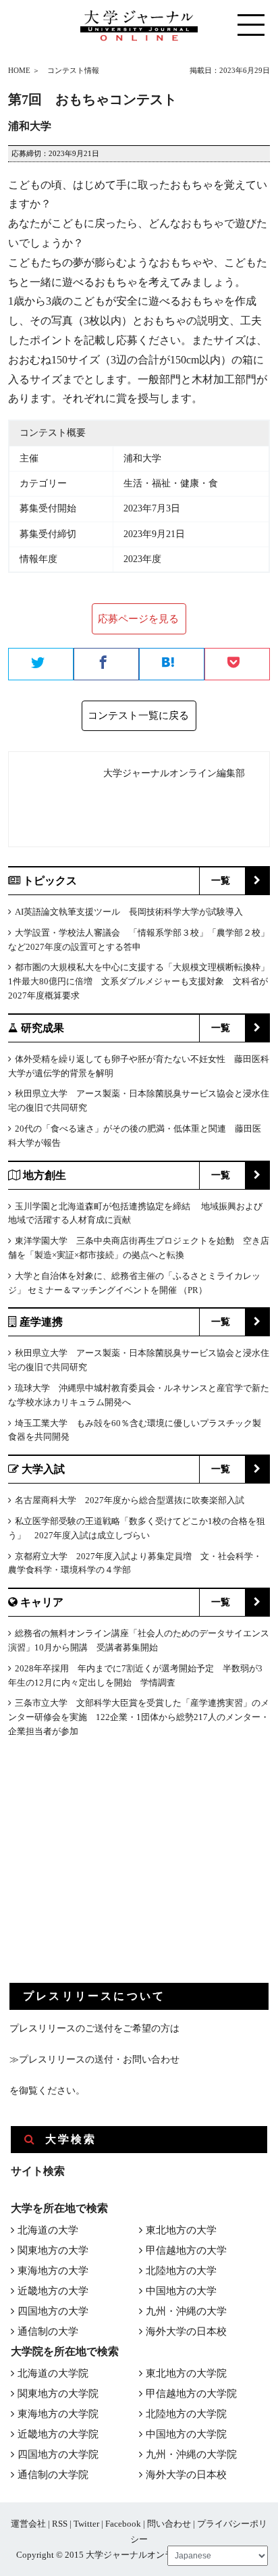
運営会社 (28, 2524)
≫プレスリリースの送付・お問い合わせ (94, 2060)
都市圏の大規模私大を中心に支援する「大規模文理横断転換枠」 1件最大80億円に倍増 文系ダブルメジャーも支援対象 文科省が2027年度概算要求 (143, 981)
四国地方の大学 (53, 2311)
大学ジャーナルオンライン (138, 2555)
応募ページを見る (138, 619)
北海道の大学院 (53, 2373)
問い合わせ (169, 2524)
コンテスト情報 (73, 70)
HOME (19, 70)
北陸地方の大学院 (186, 2414)
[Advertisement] (111, 1871)
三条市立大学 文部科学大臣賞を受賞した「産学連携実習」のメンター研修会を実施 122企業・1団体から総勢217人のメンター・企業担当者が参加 (139, 1717)
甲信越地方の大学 (186, 2250)
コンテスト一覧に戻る (138, 715)
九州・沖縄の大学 (186, 2311)
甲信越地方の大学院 (191, 2394)
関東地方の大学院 (58, 2394)
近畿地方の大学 (53, 2291)
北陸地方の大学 (181, 2271)
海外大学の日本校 (186, 2331)
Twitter (86, 2524)
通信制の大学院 (53, 2475)
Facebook (123, 2524)
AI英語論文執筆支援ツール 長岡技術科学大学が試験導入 (129, 912)
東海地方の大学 (53, 2271)
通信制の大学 (48, 2331)
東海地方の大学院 (58, 2414)
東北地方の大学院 (186, 2373)
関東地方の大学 (53, 2250)
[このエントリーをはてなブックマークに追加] (172, 665)
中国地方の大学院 (186, 2434)
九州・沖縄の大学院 (191, 2454)
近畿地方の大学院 (58, 2434)
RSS (60, 2524)
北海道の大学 (48, 2230)
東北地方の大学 (181, 2230)
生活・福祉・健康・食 (171, 483)
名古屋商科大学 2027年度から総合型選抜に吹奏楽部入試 (130, 1500)
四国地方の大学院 (58, 2454)
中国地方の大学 (181, 2291)
